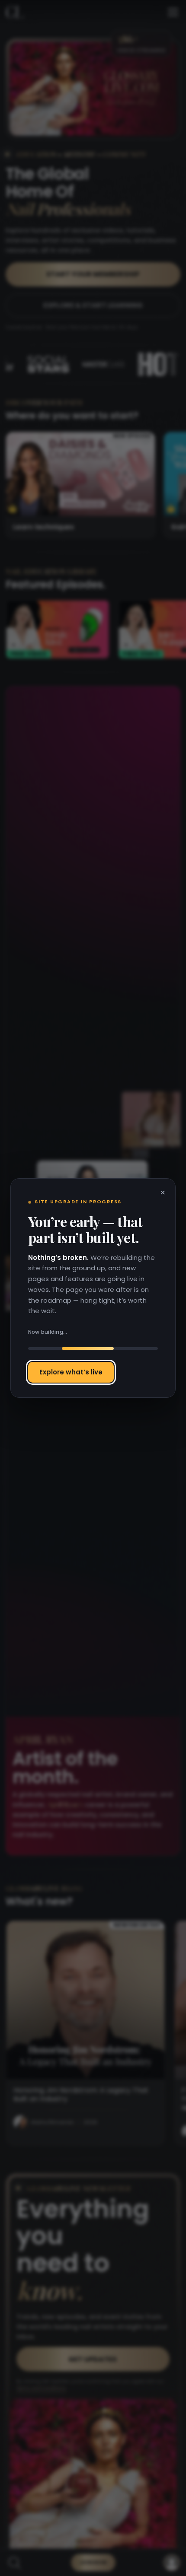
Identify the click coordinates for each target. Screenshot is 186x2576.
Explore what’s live (71, 1372)
